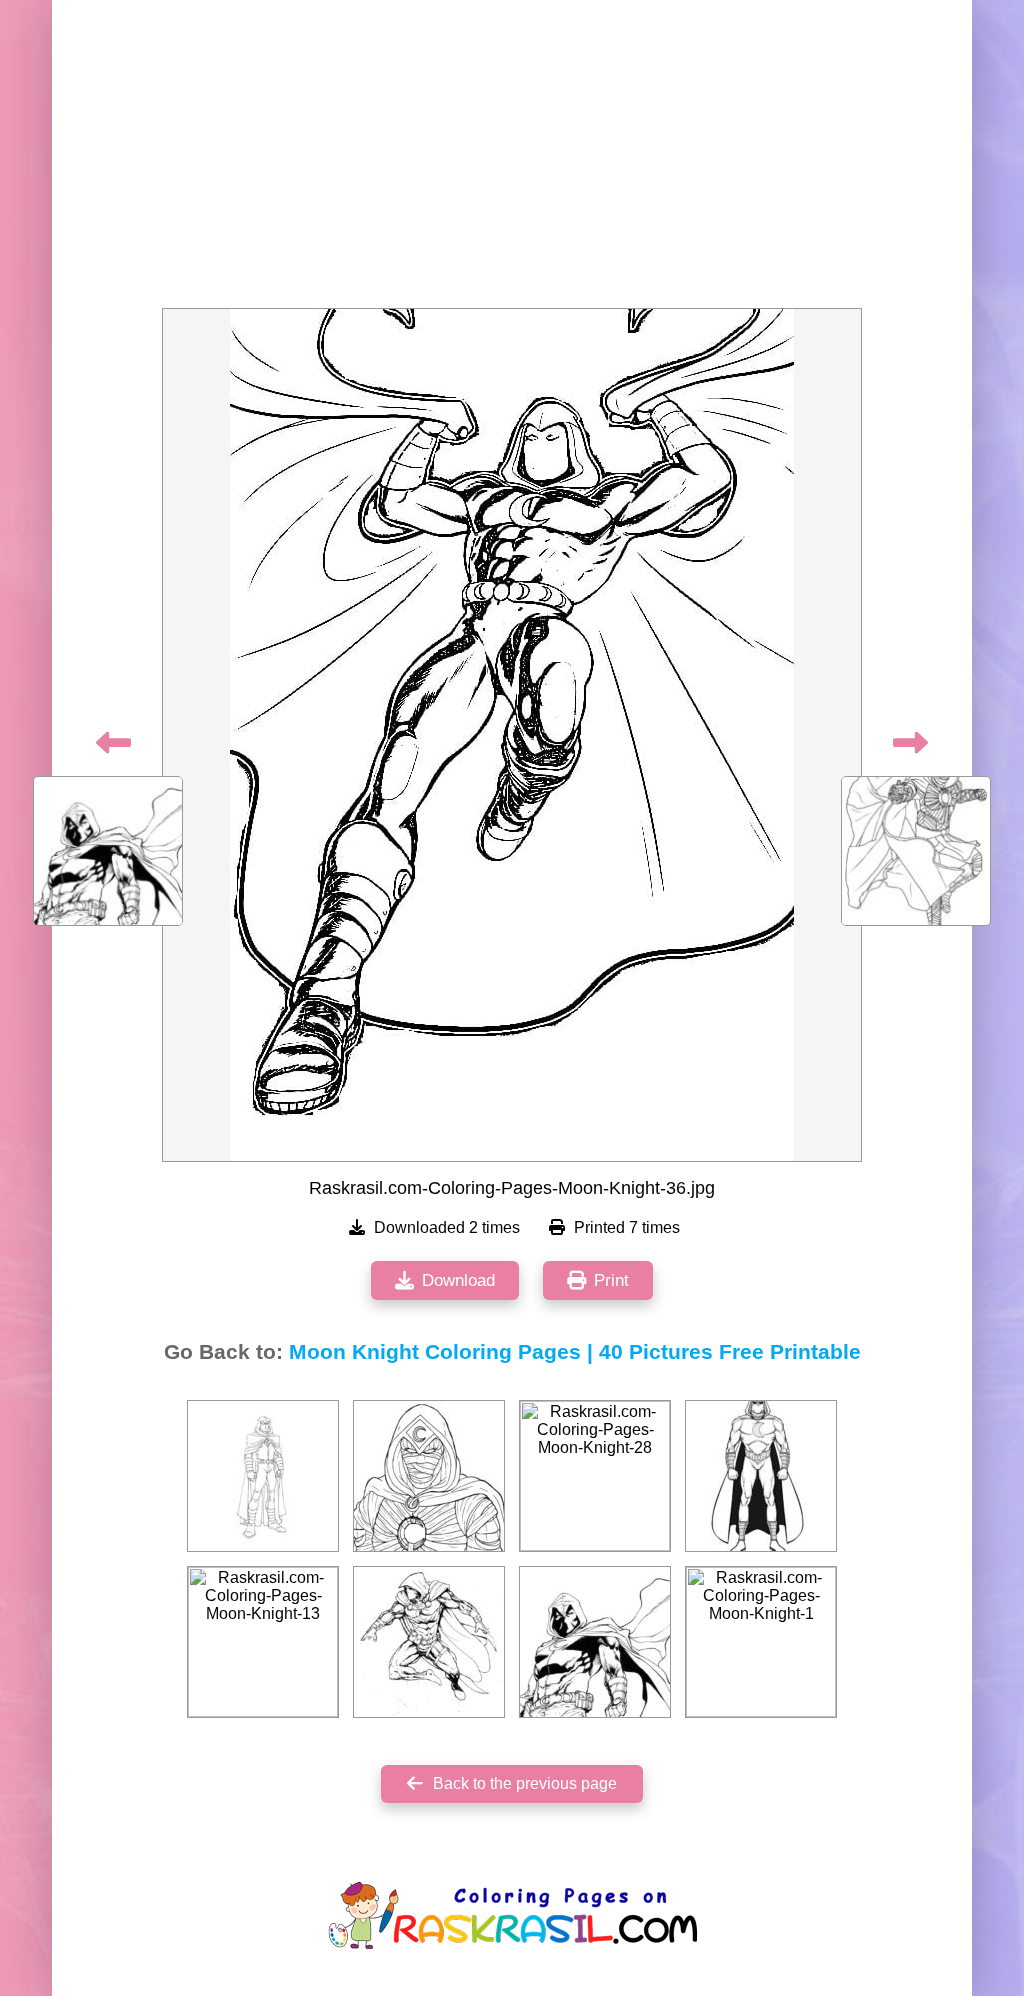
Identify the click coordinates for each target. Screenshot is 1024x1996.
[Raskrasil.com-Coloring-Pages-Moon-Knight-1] (761, 1642)
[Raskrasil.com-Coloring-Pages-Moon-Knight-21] (263, 1476)
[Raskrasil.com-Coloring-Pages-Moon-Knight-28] (595, 1476)
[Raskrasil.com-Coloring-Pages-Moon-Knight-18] (429, 1642)
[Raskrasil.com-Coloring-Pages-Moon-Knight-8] (761, 1476)
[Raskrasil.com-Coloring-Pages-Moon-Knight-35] (595, 1642)
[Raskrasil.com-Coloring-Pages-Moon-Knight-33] (429, 1476)
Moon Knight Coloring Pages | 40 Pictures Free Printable (575, 1352)
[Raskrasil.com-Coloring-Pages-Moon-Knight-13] (263, 1642)
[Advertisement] (512, 160)
